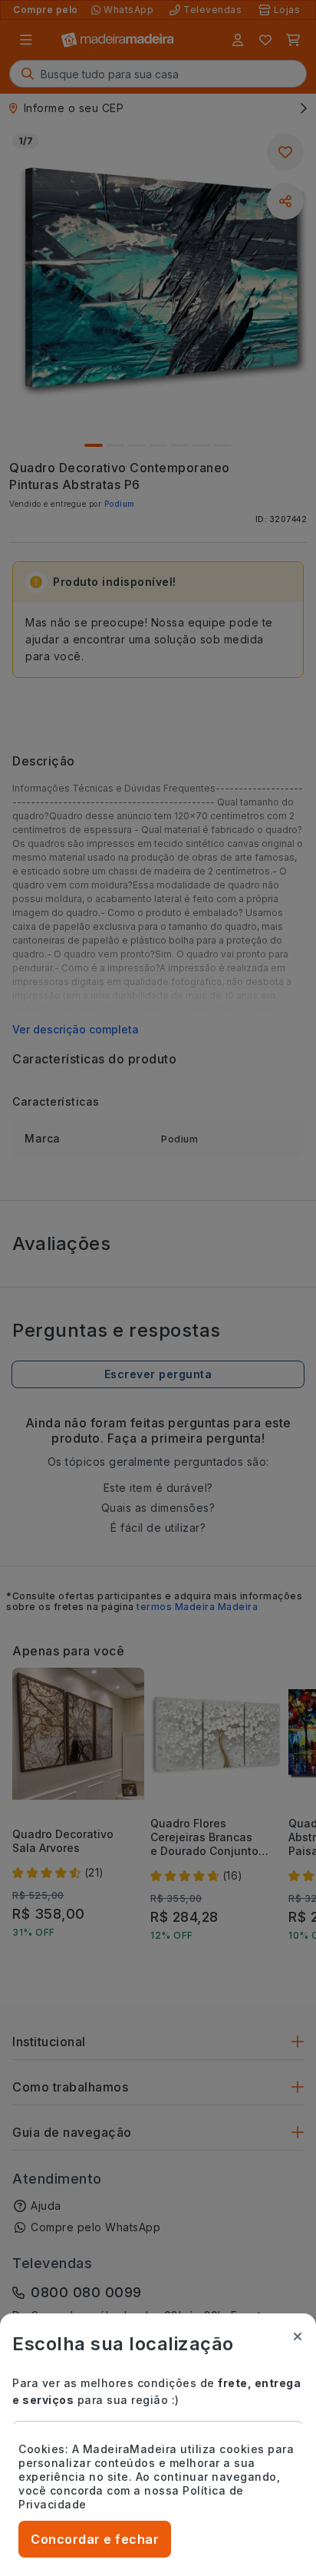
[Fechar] (298, 2336)
